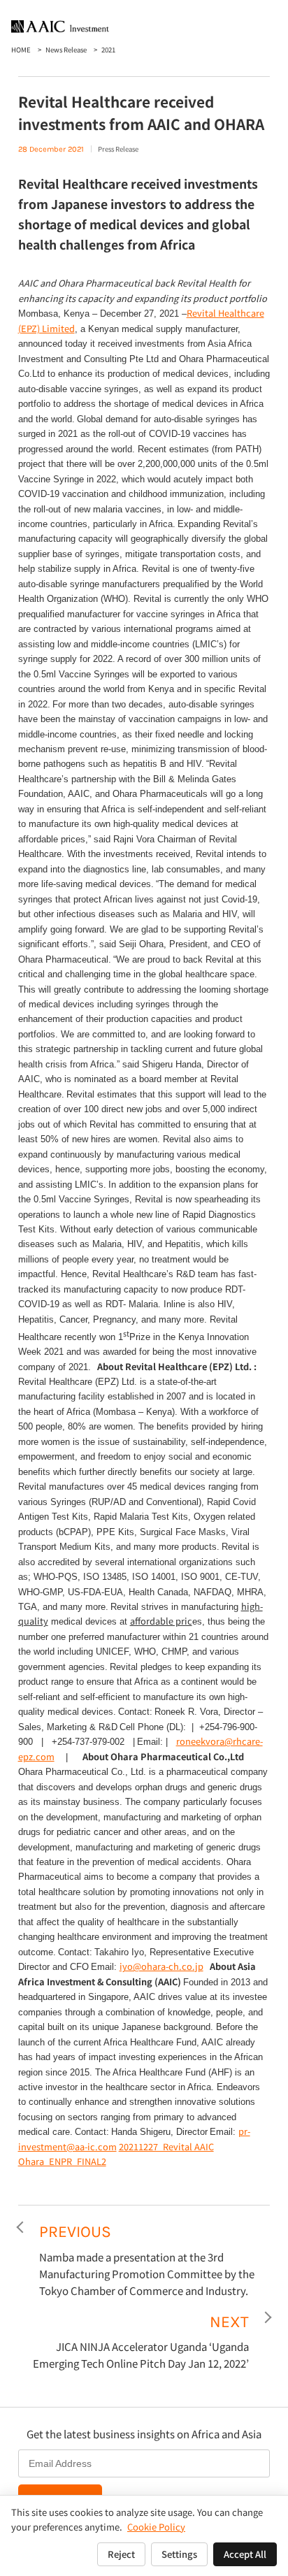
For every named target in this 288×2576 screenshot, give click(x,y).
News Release (66, 50)
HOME (21, 50)
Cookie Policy (156, 2527)
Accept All (245, 2554)
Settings (179, 2554)
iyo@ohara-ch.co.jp (161, 1966)
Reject (121, 2554)
